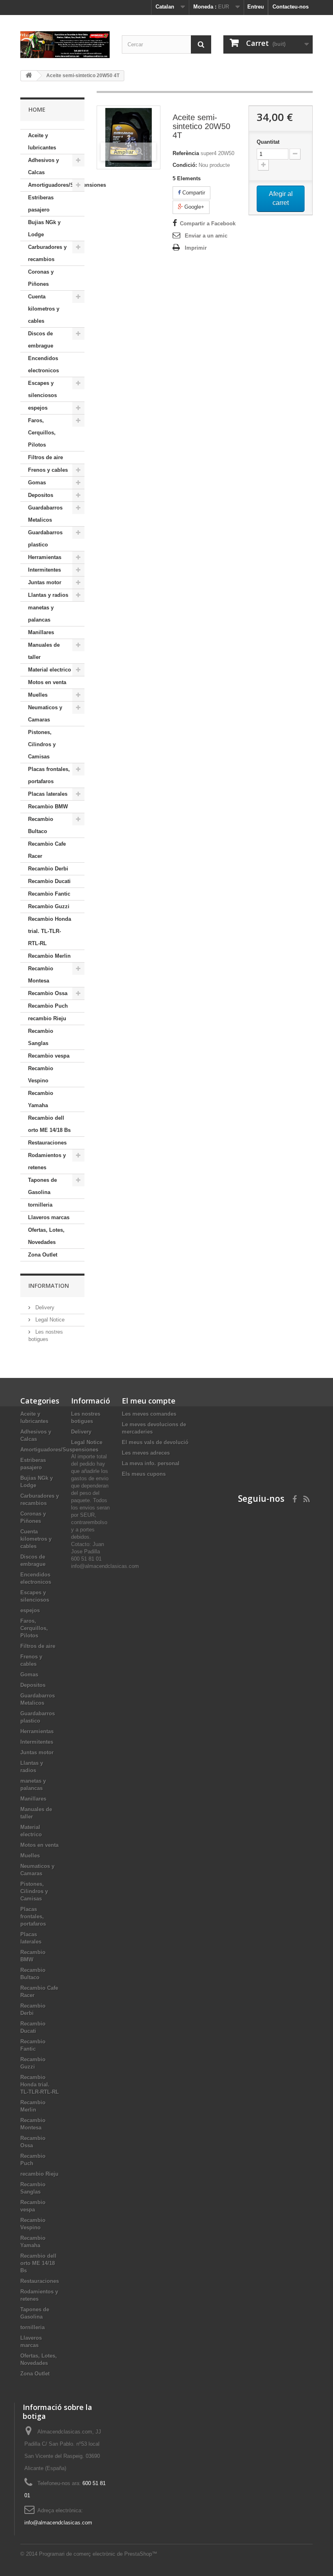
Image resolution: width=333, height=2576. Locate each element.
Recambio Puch (48, 1006)
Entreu (256, 7)
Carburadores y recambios (47, 253)
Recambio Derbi (48, 869)
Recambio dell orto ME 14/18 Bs (49, 1124)
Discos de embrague (41, 340)
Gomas (37, 483)
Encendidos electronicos (43, 364)
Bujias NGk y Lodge (44, 228)
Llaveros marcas (49, 1217)
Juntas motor (45, 582)
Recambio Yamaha (41, 1099)
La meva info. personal (151, 1463)
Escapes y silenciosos (42, 389)
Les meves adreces (146, 1453)
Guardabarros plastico (45, 539)
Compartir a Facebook (208, 223)
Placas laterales (48, 794)
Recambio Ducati (49, 881)
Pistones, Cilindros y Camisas (42, 744)
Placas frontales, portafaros (49, 775)
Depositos (41, 495)
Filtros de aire (45, 457)
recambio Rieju (47, 1018)
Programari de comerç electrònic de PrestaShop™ (98, 2554)
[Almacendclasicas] (65, 45)
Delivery (44, 1307)
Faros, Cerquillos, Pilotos (42, 433)
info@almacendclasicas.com (58, 2523)
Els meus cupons (144, 1474)
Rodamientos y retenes (47, 1161)
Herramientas (45, 557)
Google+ (194, 207)
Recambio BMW (48, 806)
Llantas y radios (48, 595)
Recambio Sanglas (41, 1037)
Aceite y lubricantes (42, 141)
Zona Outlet (43, 1255)
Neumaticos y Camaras (45, 714)
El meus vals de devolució (155, 1442)
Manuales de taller (44, 651)
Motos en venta (47, 682)
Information (49, 1286)
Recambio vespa (49, 1056)
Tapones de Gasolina (42, 1186)
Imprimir (196, 248)
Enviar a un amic (206, 236)
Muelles (38, 695)
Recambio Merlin (49, 956)
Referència (186, 153)
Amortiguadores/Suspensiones (56, 185)
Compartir (193, 193)
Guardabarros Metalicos (45, 514)
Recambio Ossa (48, 993)
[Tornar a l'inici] (29, 76)
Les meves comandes (149, 1414)
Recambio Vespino (41, 1074)
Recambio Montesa (41, 975)
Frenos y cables (48, 470)
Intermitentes (44, 570)
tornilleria (40, 1205)
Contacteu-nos (291, 7)
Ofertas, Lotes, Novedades (46, 1236)
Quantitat (268, 142)
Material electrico (50, 670)
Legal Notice (49, 1320)
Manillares (41, 632)
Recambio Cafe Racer (47, 850)
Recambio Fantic (49, 894)
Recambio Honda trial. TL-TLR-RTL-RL (50, 931)
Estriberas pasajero (41, 204)
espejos (38, 408)
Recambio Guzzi (49, 906)
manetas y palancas (41, 614)
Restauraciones (47, 1143)
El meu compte (149, 1401)
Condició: (185, 165)
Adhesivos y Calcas (43, 166)
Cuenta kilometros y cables (44, 309)
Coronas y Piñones (41, 278)
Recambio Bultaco (41, 825)
